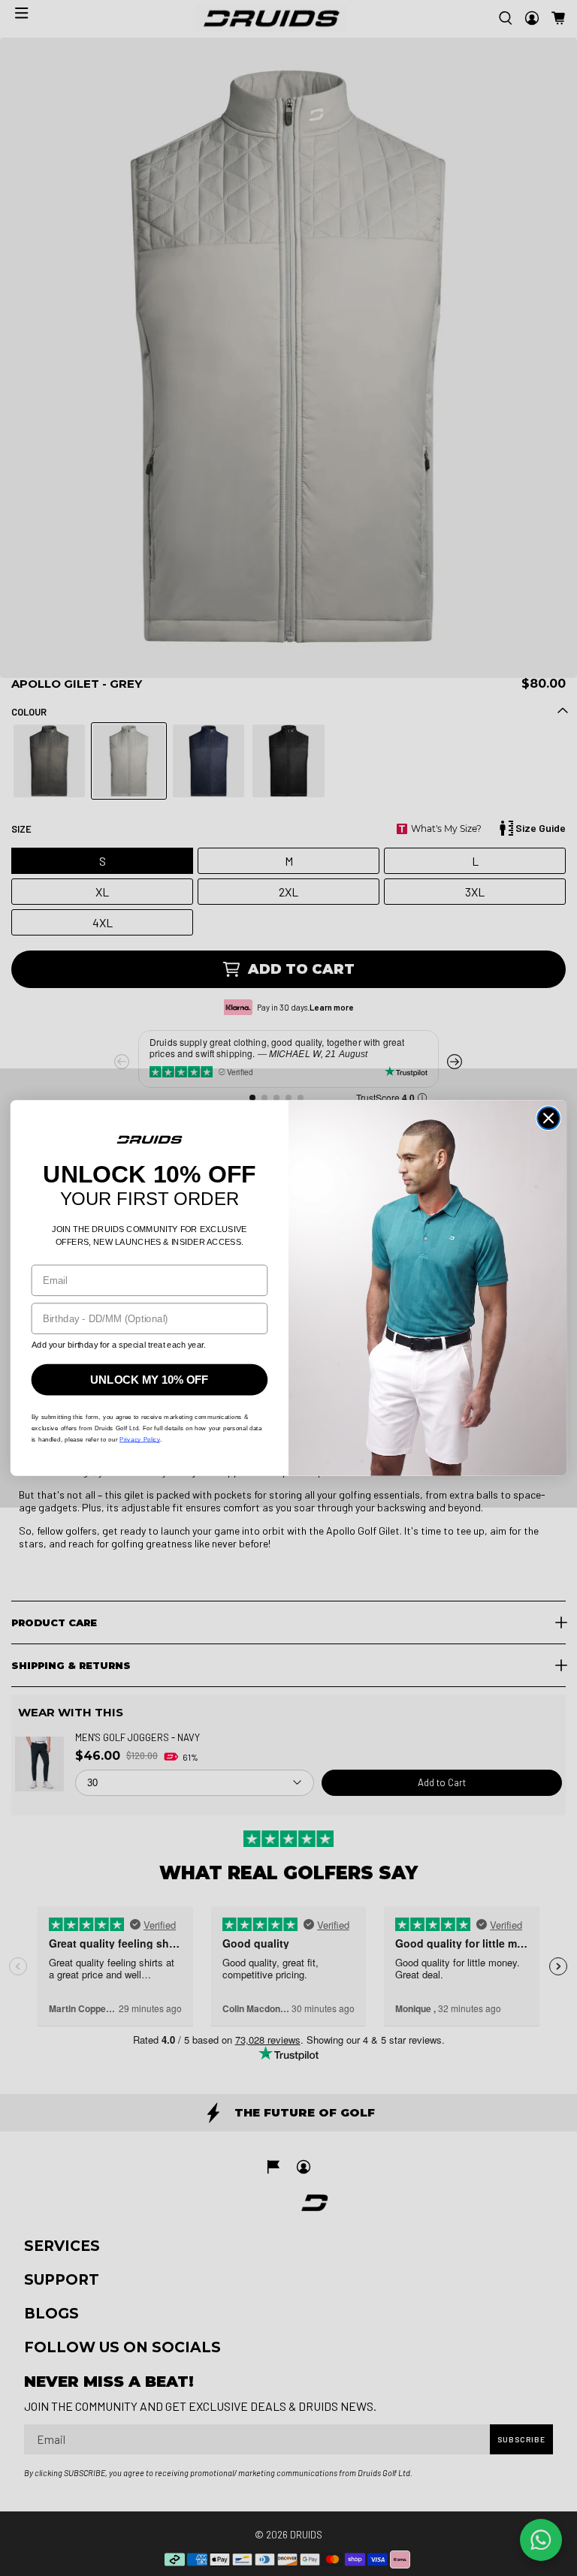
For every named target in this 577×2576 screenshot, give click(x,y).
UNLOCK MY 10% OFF (149, 1380)
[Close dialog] (548, 1119)
